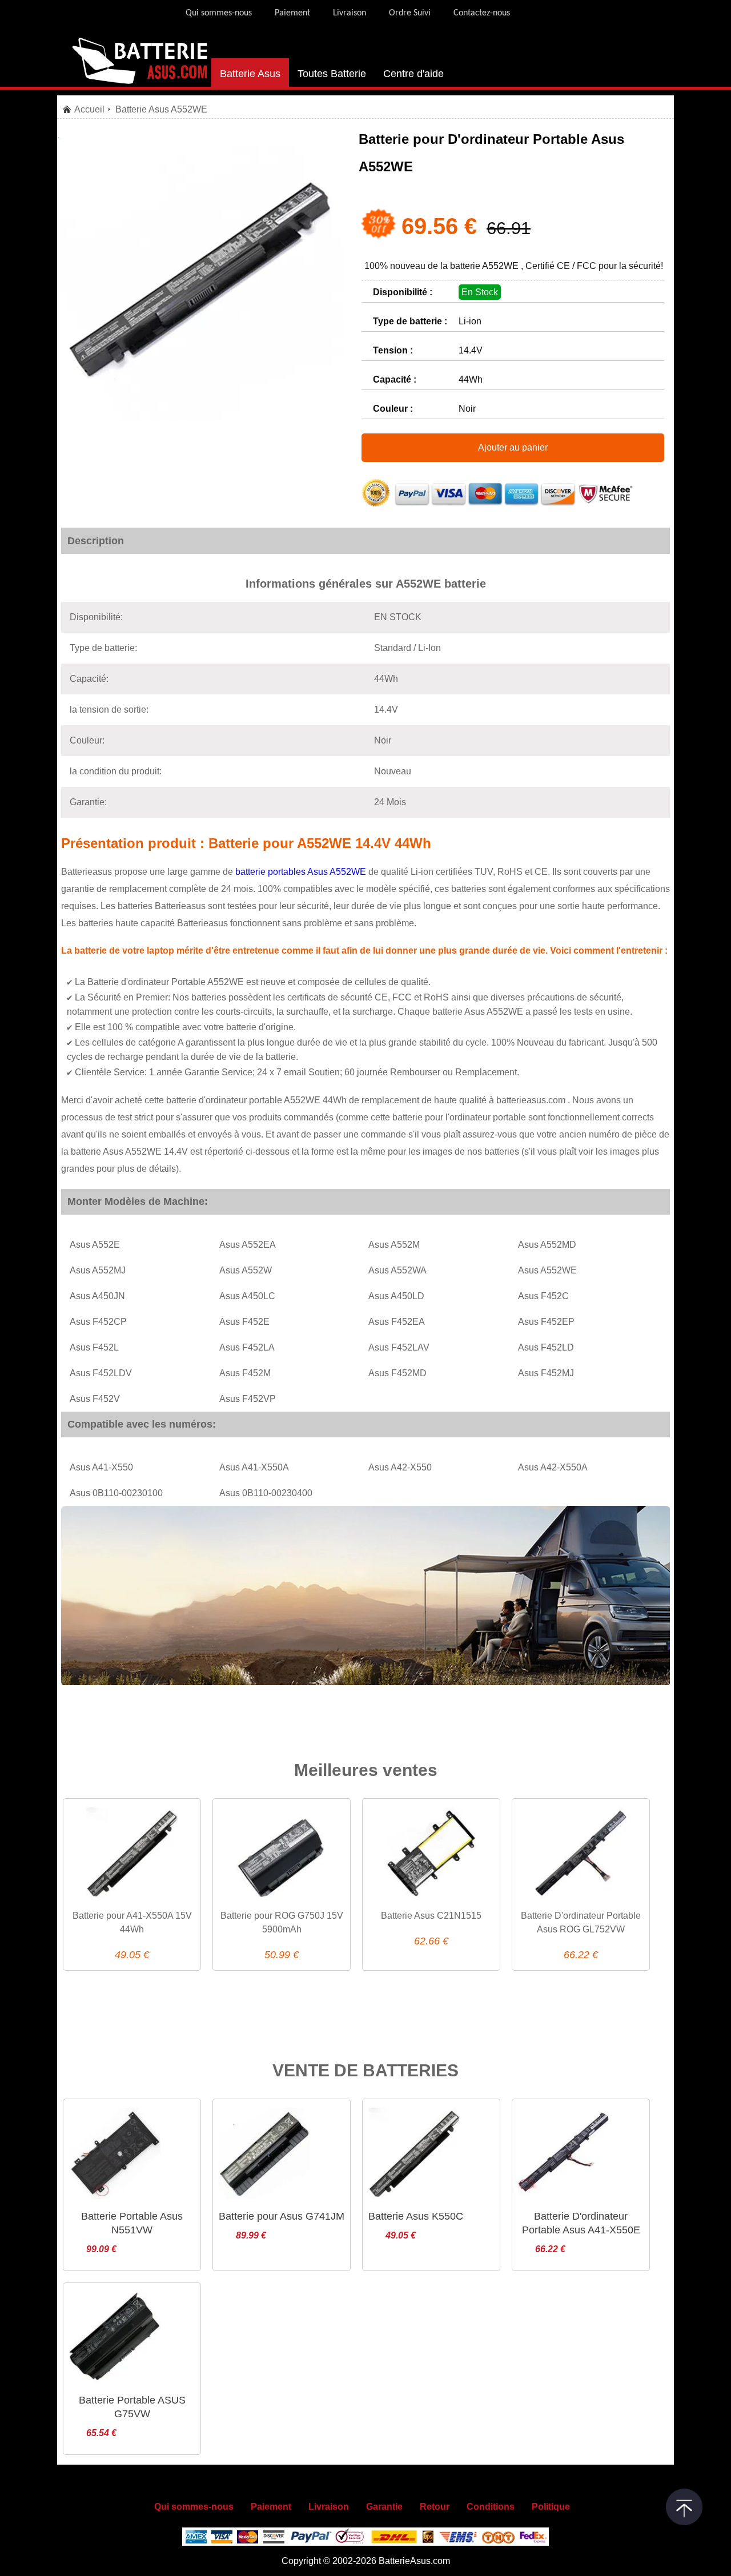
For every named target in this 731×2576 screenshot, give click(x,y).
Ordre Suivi (410, 13)
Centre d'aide (413, 74)
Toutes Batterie (332, 74)
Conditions (491, 2507)
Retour (435, 2507)
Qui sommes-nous (219, 13)
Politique (551, 2507)
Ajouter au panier (513, 447)
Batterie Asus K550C (416, 2216)
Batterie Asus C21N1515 (431, 1916)
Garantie (384, 2507)
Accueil (89, 109)
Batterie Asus (250, 74)
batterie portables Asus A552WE (302, 872)
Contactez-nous (482, 13)
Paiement (292, 13)
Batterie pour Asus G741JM (282, 2216)
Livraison (350, 13)
